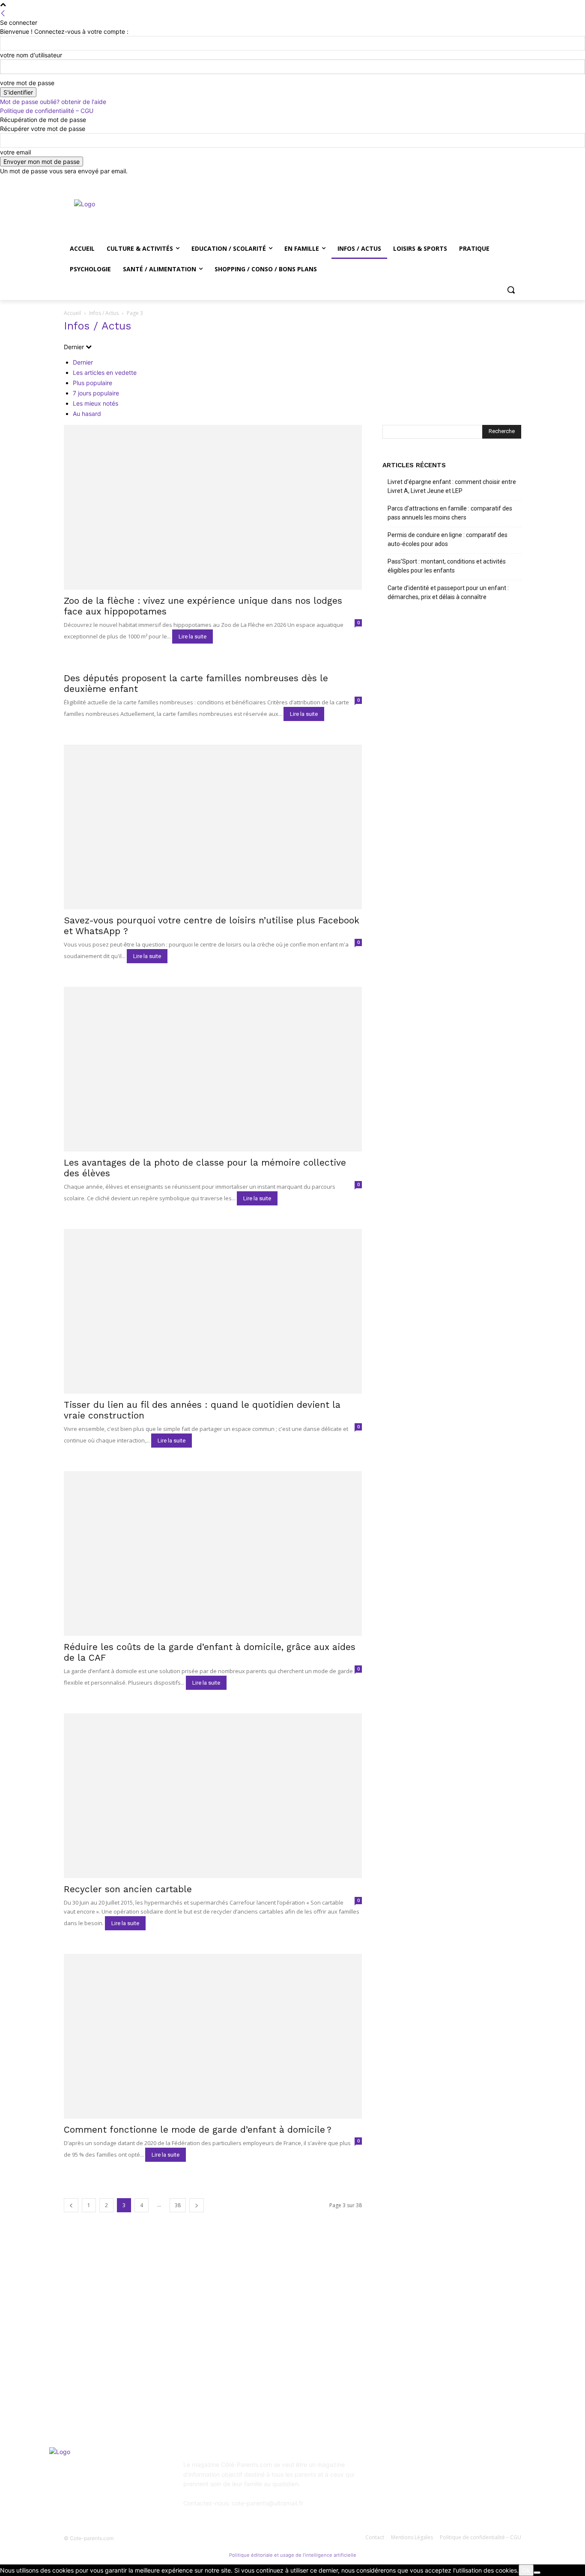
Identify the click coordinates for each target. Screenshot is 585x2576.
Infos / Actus (104, 313)
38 (178, 2205)
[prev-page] (71, 2205)
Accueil (72, 313)
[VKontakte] (475, 2471)
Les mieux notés (96, 403)
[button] (511, 290)
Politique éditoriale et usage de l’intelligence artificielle (293, 2555)
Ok (526, 2570)
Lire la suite (193, 637)
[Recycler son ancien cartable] (213, 1796)
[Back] (3, 13)
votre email (15, 152)
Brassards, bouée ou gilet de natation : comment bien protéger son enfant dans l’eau (130, 2366)
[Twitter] (493, 182)
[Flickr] (433, 2471)
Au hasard (87, 414)
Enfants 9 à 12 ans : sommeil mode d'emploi (295, 2326)
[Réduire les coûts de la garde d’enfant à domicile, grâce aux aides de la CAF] (213, 1554)
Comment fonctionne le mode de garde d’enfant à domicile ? (198, 2129)
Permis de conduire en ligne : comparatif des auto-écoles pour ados (448, 539)
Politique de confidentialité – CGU (47, 111)
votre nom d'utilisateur (31, 55)
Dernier (83, 362)
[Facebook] (469, 182)
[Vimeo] (504, 182)
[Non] (537, 2573)
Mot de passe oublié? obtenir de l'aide (53, 102)
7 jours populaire (96, 393)
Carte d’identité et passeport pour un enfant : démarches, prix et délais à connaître (448, 592)
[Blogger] (391, 2471)
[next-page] (197, 2205)
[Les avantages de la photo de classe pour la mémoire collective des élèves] (213, 1069)
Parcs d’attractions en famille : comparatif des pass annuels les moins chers (450, 513)
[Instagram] (481, 182)
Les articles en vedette (105, 372)
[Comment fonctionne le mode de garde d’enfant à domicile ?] (213, 2036)
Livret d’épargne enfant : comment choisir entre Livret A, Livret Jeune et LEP (452, 486)
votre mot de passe (27, 83)
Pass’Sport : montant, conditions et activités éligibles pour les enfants (447, 566)
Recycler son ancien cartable (128, 1889)
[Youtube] (516, 182)
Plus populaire (93, 383)
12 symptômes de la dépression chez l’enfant (296, 2349)
